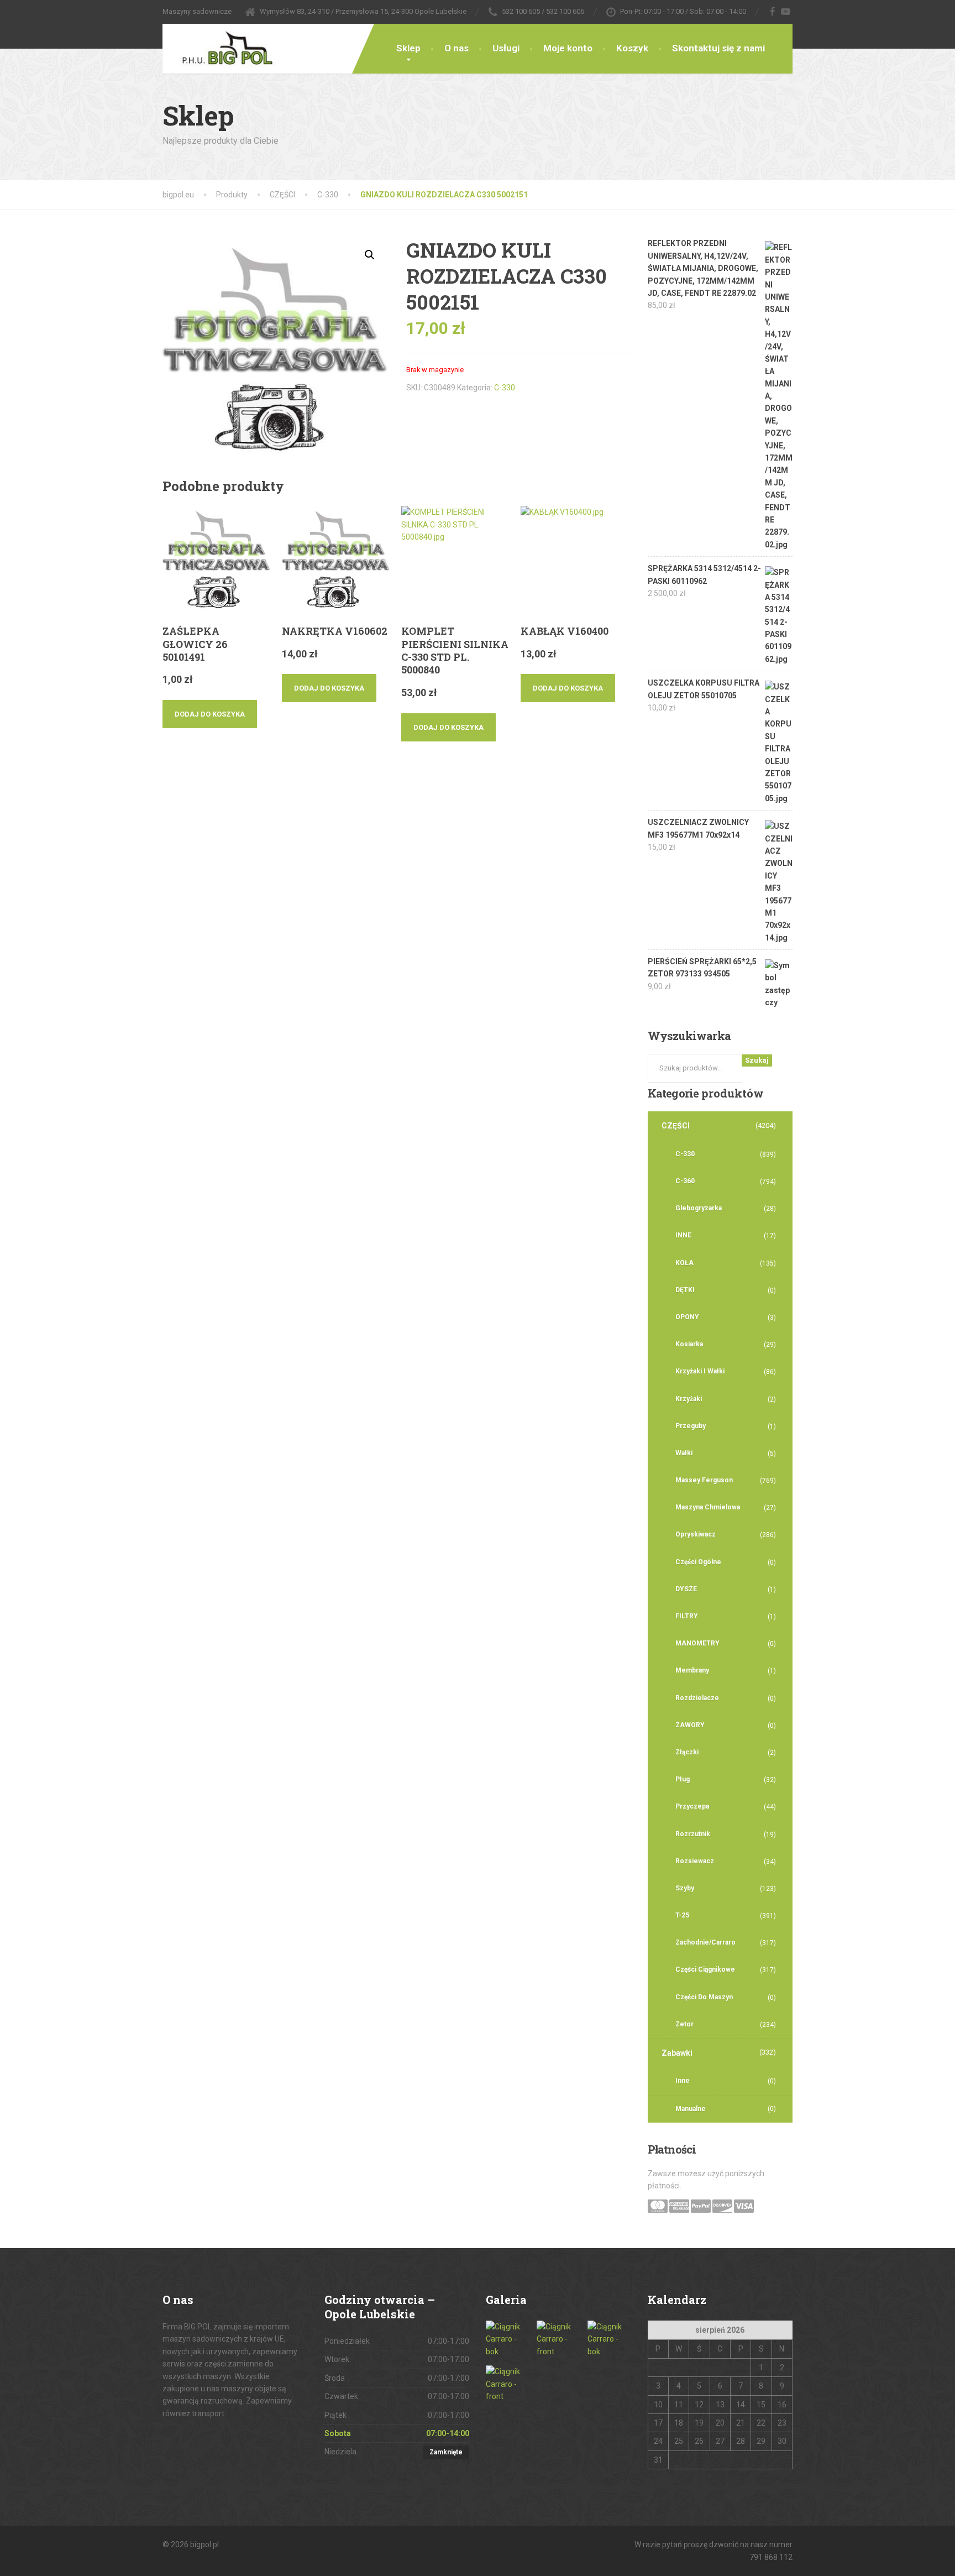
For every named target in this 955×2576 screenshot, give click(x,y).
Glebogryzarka (699, 1208)
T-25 (682, 1915)
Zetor (684, 2024)
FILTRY (687, 1616)
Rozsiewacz (695, 1861)
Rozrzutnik (693, 1834)
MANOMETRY (697, 1643)
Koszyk (632, 48)
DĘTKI (685, 1290)
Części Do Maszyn (704, 1997)
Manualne (691, 2109)
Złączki (687, 1752)
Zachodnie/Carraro (705, 1942)
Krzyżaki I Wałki (700, 1371)
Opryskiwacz (696, 1534)
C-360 (685, 1181)
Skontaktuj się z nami (718, 48)
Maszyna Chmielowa (708, 1507)
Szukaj (757, 1060)
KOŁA (684, 1263)
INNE (683, 1235)
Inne (683, 2081)
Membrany (692, 1670)
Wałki (684, 1453)
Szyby (685, 1888)
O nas (456, 48)
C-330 (505, 388)
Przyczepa (692, 1806)
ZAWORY (690, 1725)
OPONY (687, 1317)
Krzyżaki (689, 1399)
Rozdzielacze (697, 1698)
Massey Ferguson (704, 1480)
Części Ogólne (698, 1562)
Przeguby (691, 1426)
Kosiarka (689, 1344)
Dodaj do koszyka (210, 714)
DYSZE (686, 1589)
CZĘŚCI (676, 1126)
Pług (683, 1779)
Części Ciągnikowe (705, 1969)
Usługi (506, 48)
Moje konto (568, 48)
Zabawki (677, 2053)
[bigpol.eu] (219, 46)
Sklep (408, 48)
